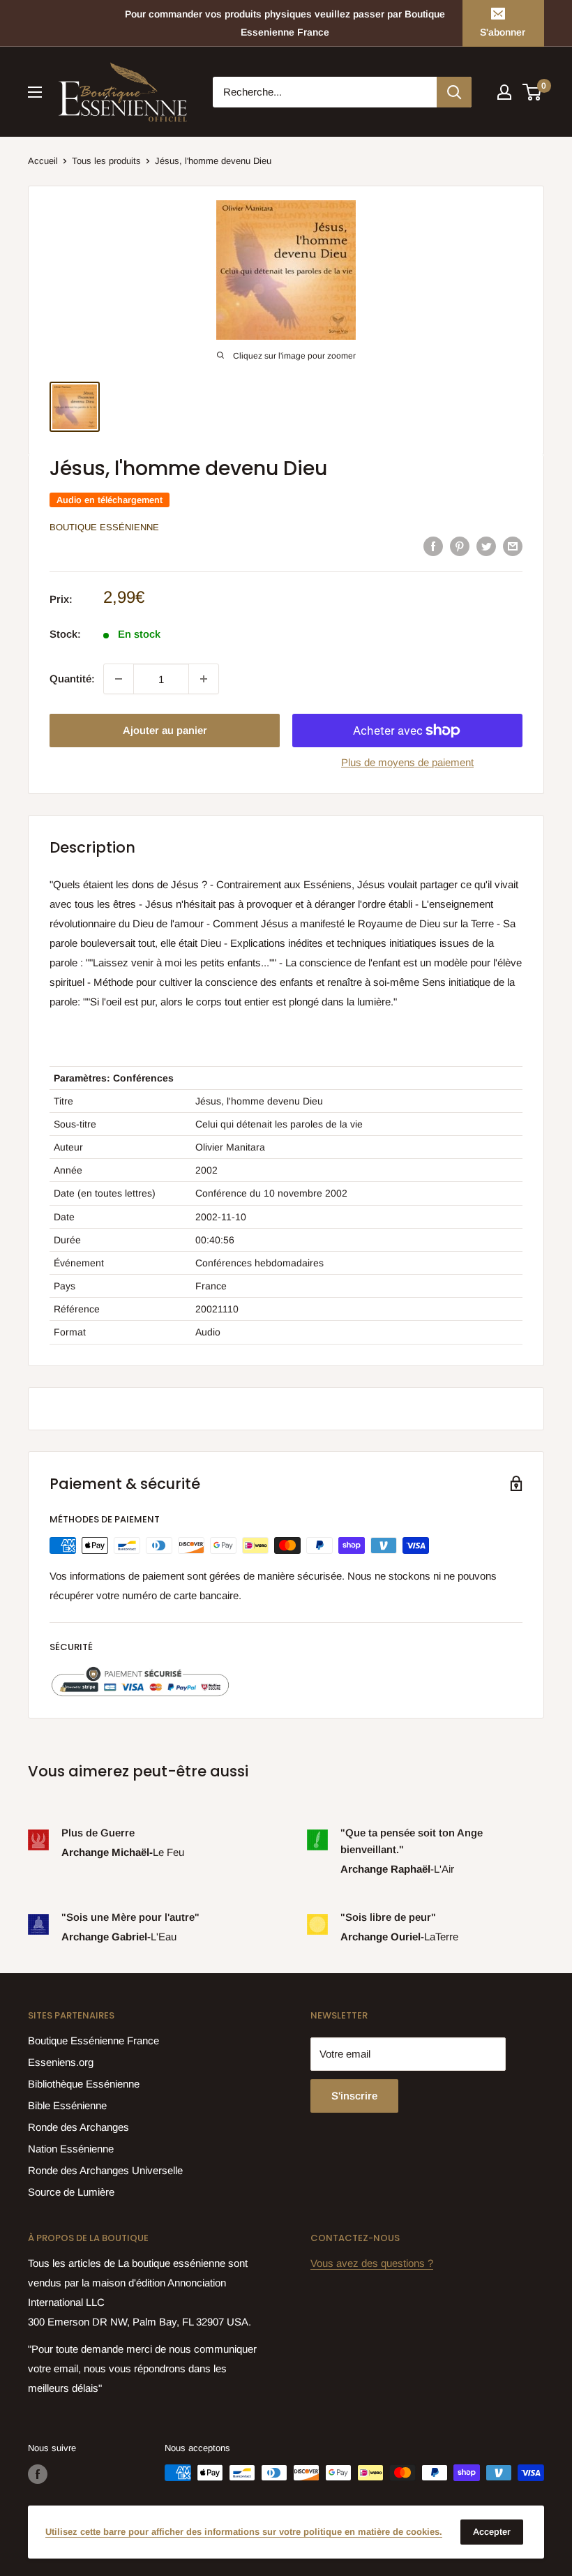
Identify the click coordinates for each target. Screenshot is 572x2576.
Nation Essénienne (71, 2149)
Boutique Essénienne (104, 527)
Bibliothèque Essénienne (84, 2084)
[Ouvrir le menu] (35, 92)
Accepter (492, 2532)
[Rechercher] (454, 92)
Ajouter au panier (165, 730)
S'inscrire (354, 2096)
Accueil (43, 161)
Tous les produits (106, 161)
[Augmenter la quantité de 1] (204, 679)
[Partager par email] (513, 546)
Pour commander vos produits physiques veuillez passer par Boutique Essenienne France (285, 23)
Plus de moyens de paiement (407, 762)
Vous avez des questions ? (372, 2263)
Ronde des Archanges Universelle (105, 2170)
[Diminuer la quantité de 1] (119, 679)
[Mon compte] (504, 92)
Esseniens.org (61, 2062)
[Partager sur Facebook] (433, 546)
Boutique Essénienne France (93, 2040)
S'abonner (503, 32)
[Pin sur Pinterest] (460, 546)
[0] (533, 92)
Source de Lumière (71, 2192)
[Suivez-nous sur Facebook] (38, 2474)
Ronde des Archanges (78, 2127)
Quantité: (72, 679)
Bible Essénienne (67, 2105)
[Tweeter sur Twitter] (486, 546)
